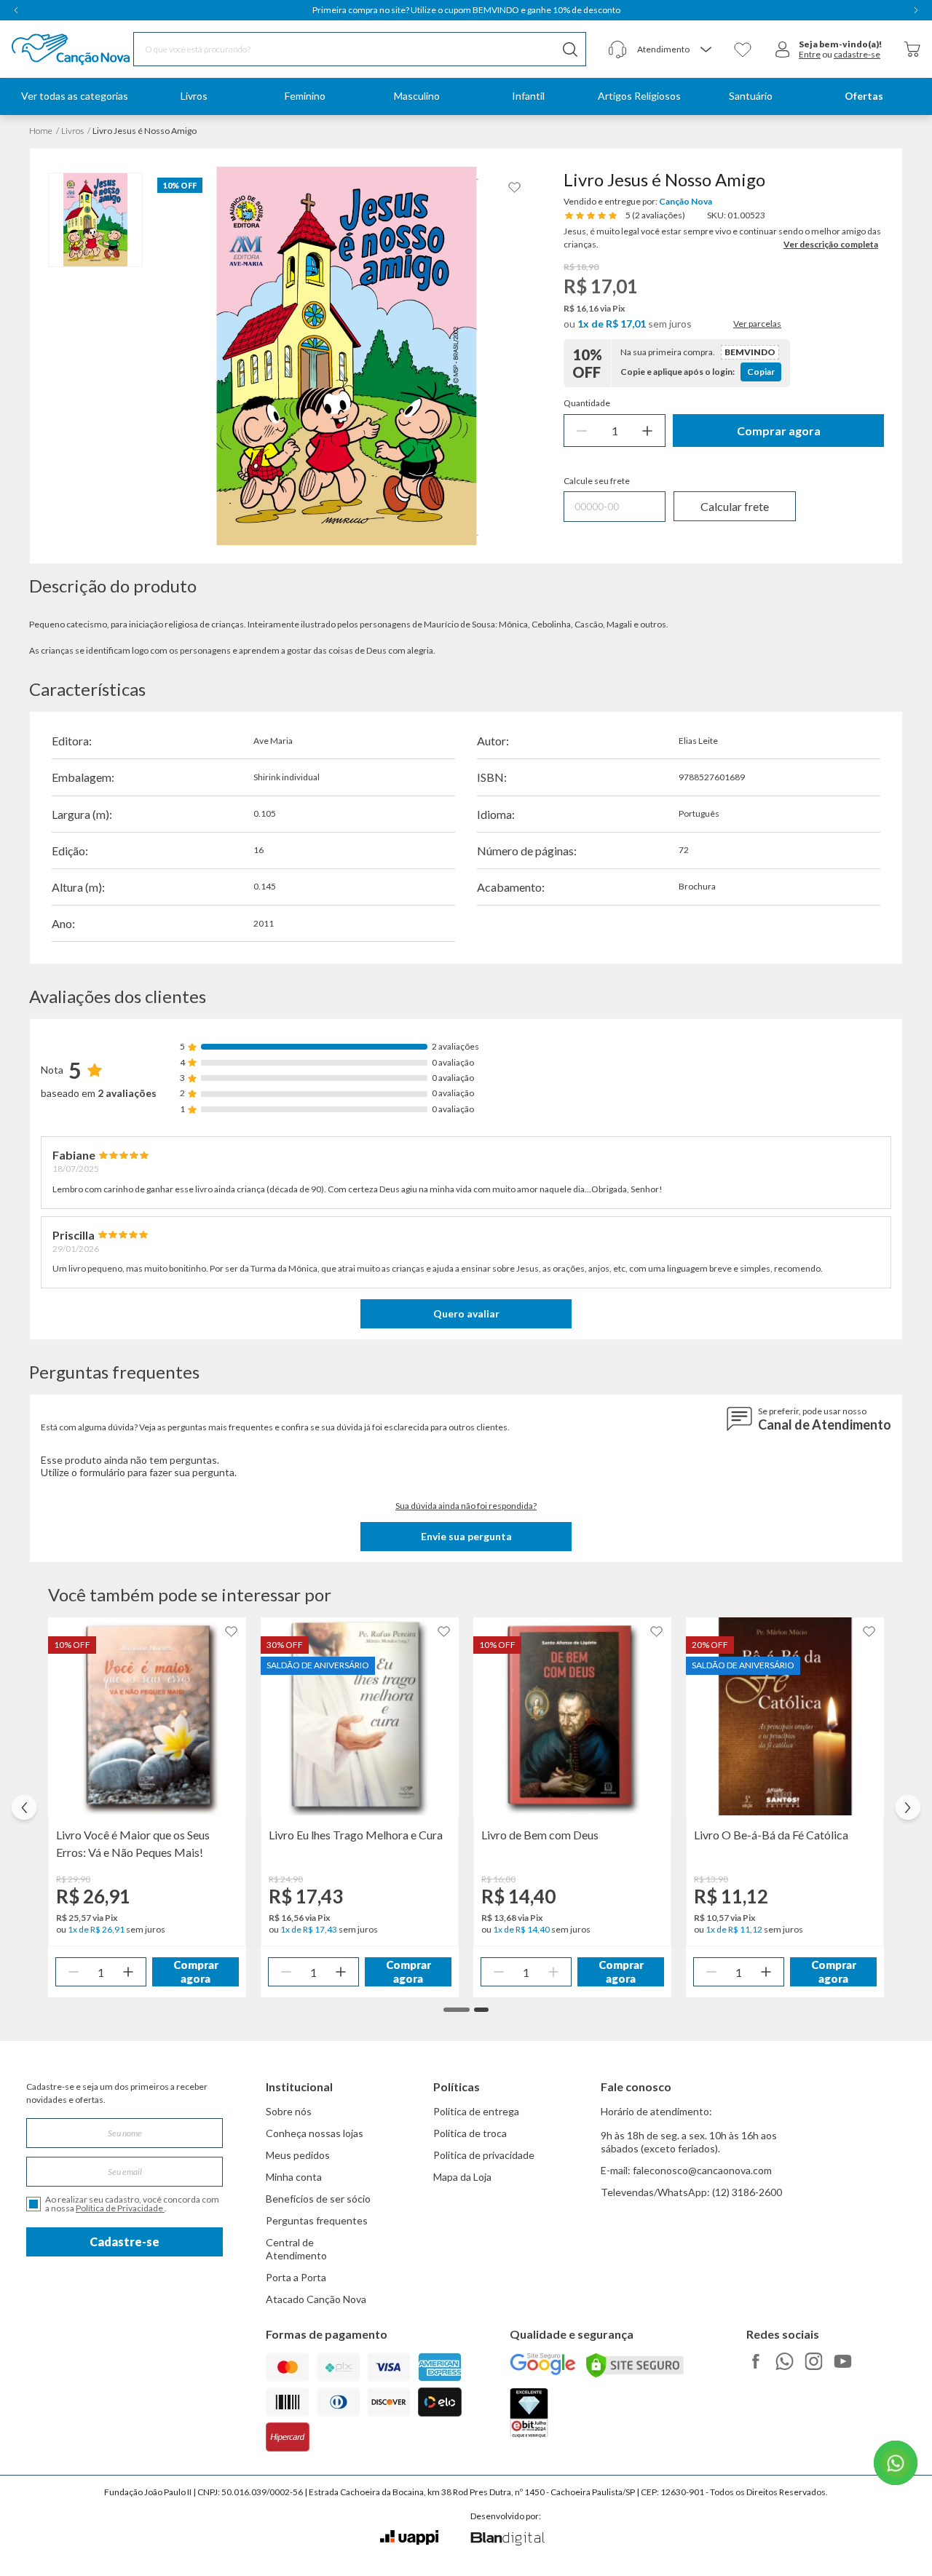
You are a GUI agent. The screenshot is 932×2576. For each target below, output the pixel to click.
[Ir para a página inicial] (52, 49)
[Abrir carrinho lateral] (912, 49)
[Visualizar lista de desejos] (743, 49)
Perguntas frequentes (317, 2220)
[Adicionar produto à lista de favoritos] (515, 187)
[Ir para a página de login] (783, 49)
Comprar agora (779, 431)
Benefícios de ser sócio (318, 2199)
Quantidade (587, 403)
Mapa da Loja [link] (462, 2177)
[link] (194, 96)
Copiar (761, 372)
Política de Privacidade (120, 2208)
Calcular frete (735, 506)
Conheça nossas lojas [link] (315, 2133)
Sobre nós (289, 2111)
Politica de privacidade (484, 2155)
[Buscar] (570, 49)
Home (41, 131)
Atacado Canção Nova (316, 2299)
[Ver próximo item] (916, 10)
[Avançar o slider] (908, 1807)
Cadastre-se (125, 2242)
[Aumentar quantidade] (647, 431)
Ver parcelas (757, 324)
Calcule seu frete (597, 481)
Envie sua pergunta (466, 1536)
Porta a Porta (296, 2277)
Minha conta (294, 2177)
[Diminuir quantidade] (582, 431)
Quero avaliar (466, 1313)
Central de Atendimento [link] (296, 2249)
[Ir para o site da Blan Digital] (507, 2540)
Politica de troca (470, 2133)
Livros (72, 131)
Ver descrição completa (831, 244)
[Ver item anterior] (16, 10)
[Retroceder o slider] (24, 1807)
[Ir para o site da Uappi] (409, 2538)
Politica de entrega (476, 2111)
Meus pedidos (298, 2155)
